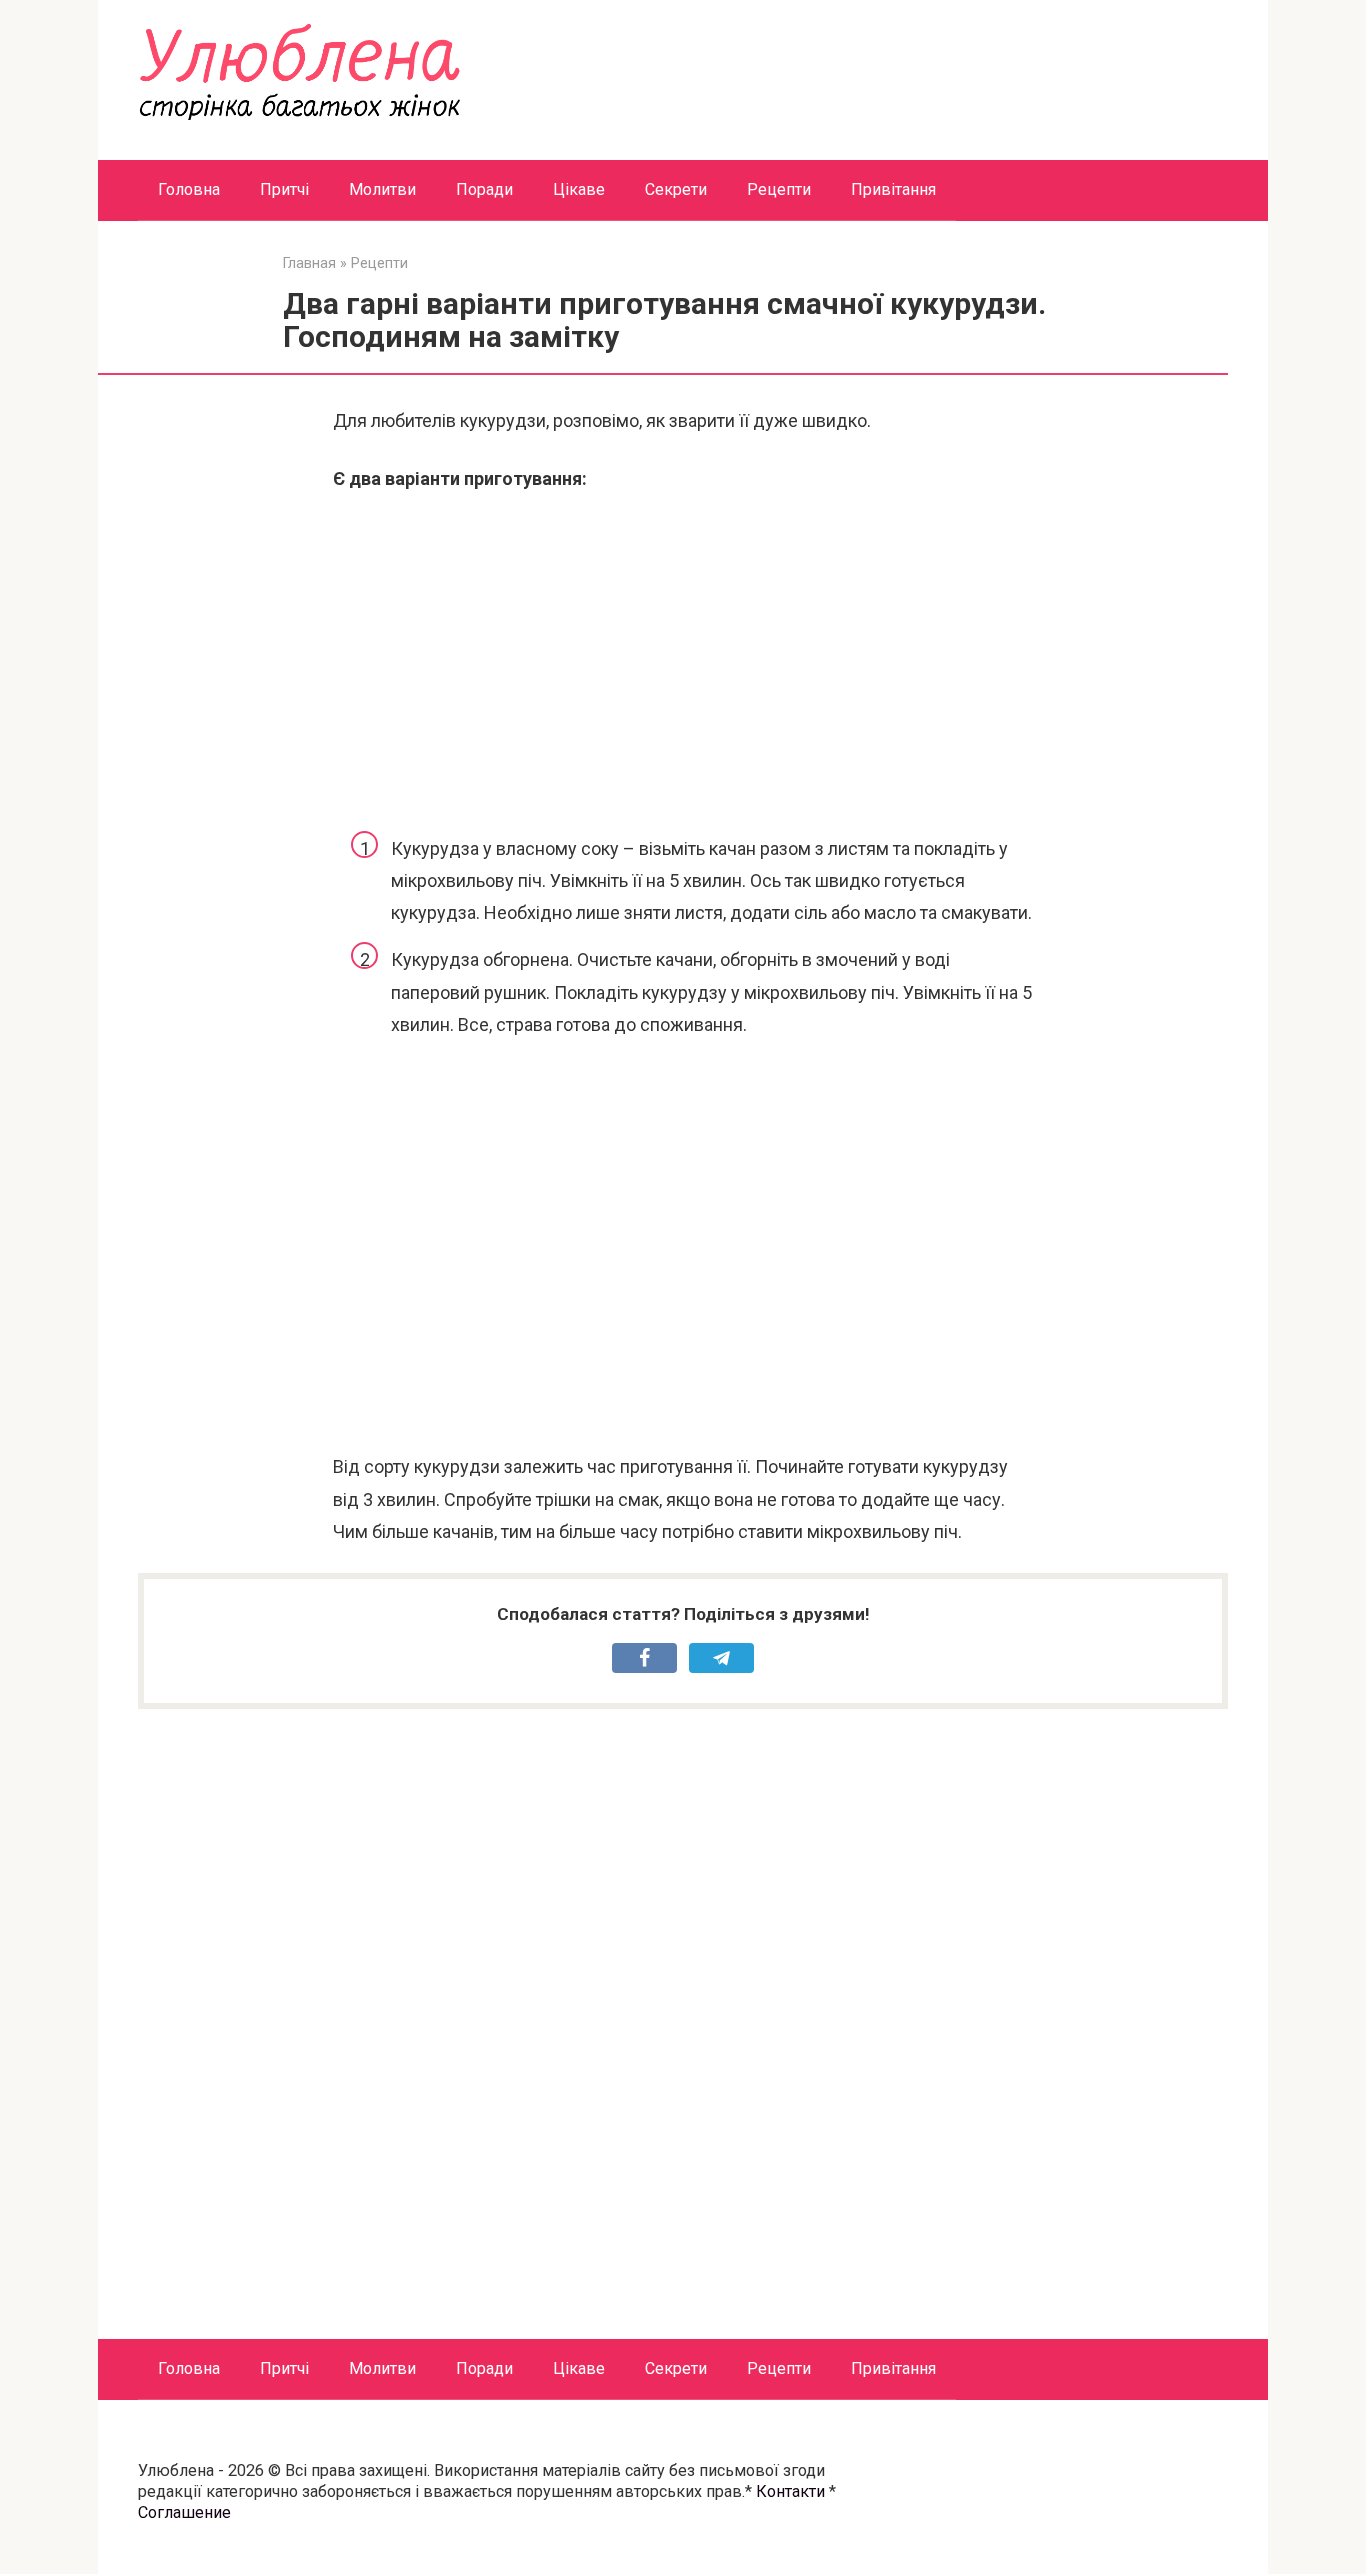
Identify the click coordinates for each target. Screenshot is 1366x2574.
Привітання (893, 189)
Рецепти (779, 189)
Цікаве (579, 189)
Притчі (284, 189)
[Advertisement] (683, 660)
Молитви (382, 189)
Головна (189, 189)
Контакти (790, 2491)
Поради (484, 189)
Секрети (676, 189)
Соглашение (184, 2512)
